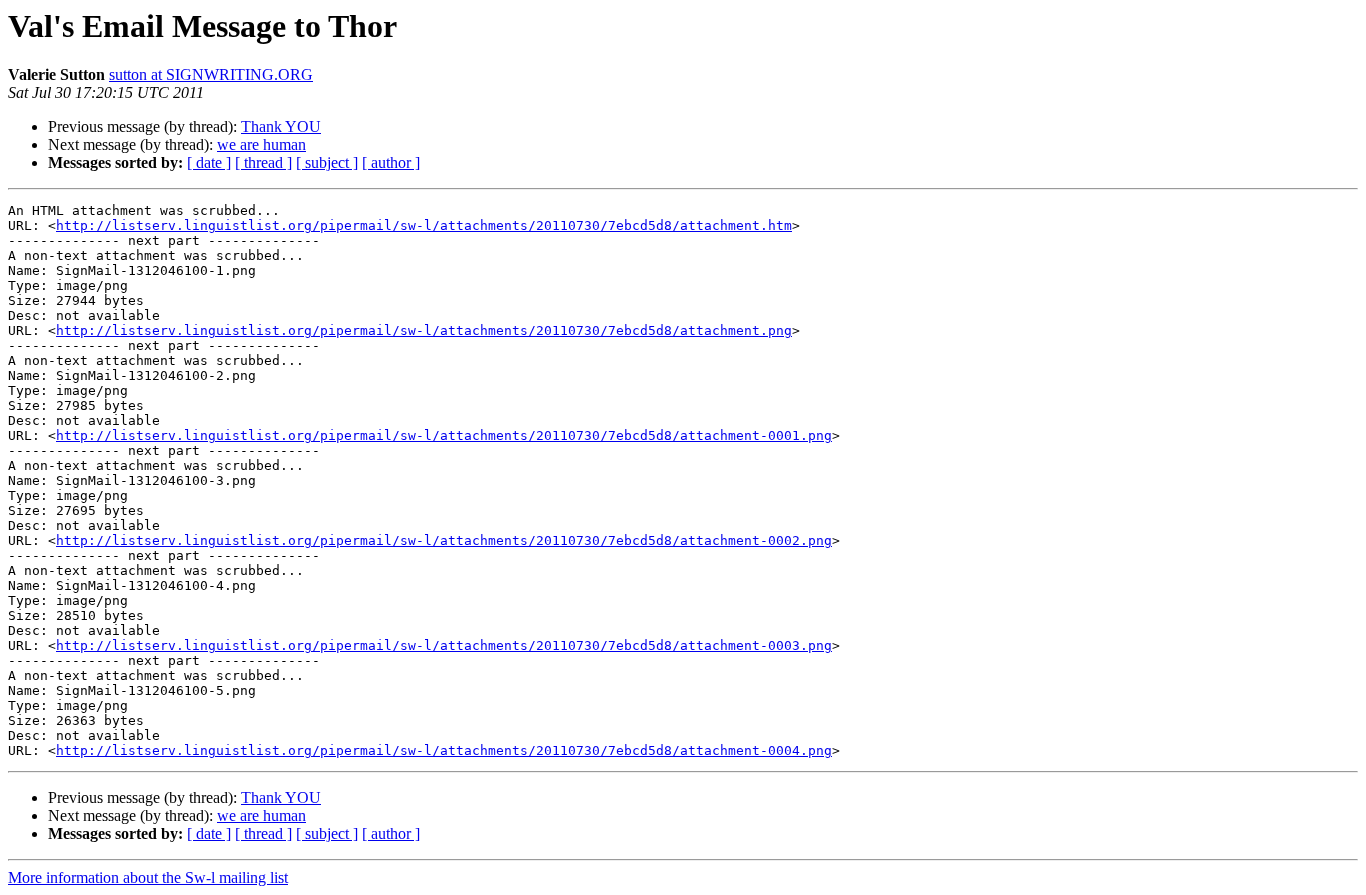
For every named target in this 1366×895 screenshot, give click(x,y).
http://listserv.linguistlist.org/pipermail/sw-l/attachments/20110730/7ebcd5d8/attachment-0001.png (444, 435)
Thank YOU (281, 126)
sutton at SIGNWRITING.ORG (211, 74)
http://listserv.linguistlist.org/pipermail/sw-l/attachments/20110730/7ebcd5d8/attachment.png (424, 330)
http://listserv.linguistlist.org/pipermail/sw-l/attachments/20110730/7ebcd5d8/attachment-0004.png (444, 750)
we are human (261, 144)
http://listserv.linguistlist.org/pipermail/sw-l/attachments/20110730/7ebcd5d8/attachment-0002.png (444, 540)
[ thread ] (263, 162)
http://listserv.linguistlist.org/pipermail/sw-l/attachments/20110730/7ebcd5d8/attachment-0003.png (444, 645)
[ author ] (391, 162)
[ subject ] (327, 162)
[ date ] (209, 162)
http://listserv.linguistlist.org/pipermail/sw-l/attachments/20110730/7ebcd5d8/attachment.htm (424, 225)
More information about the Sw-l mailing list (148, 877)
